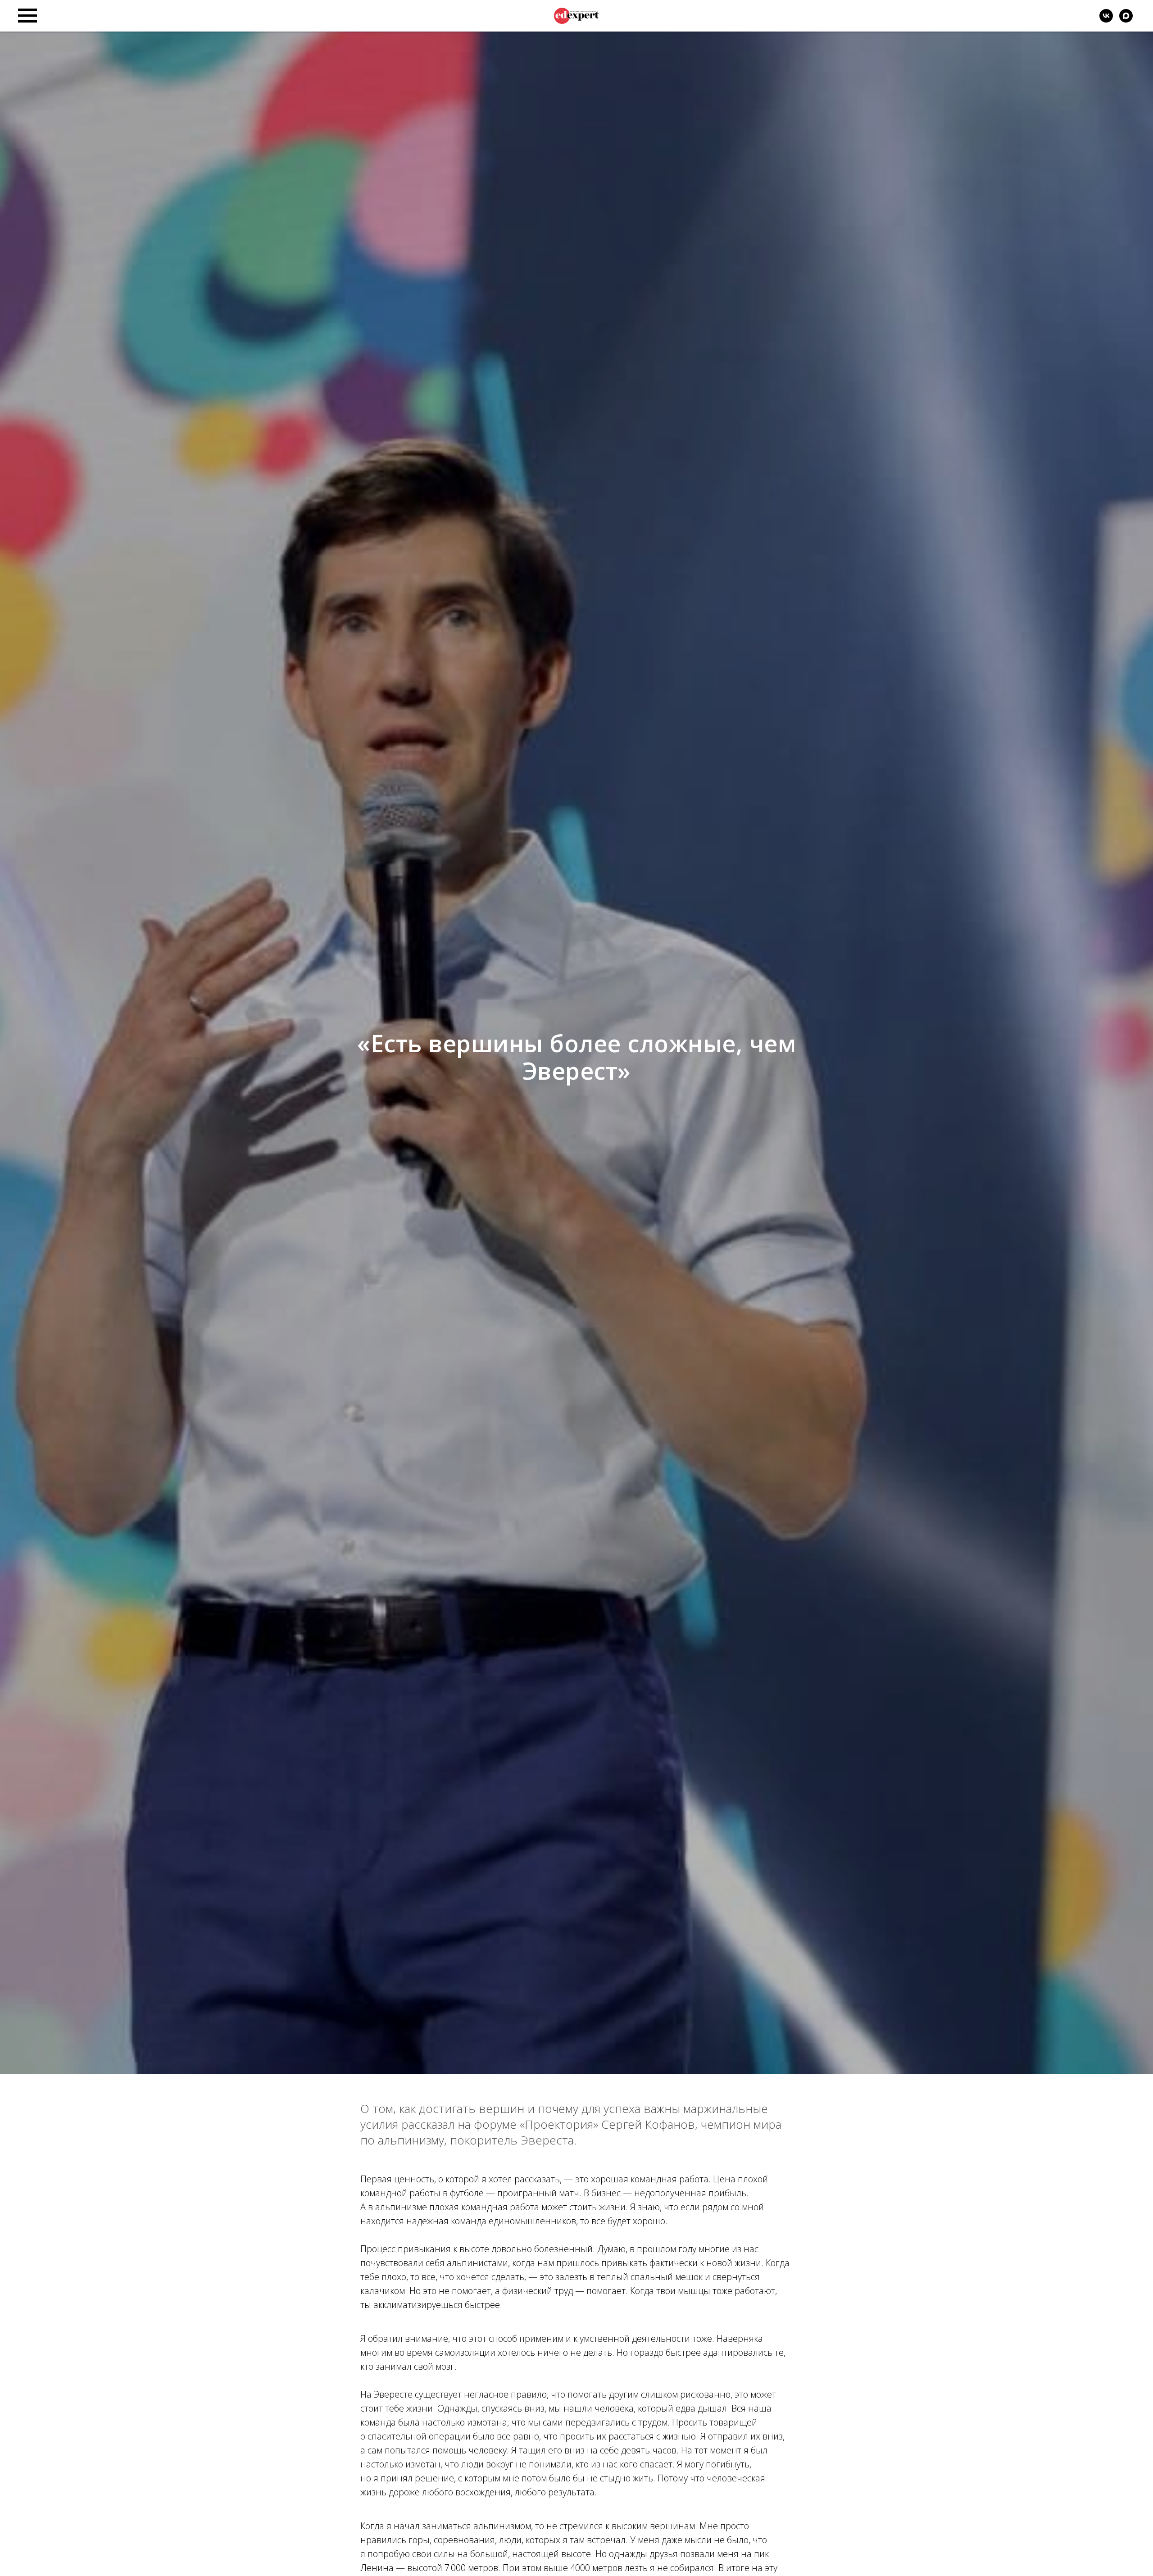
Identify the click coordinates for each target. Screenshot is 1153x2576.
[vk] (1106, 20)
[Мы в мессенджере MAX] (1126, 20)
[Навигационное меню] (27, 16)
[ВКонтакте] (1080, 16)
